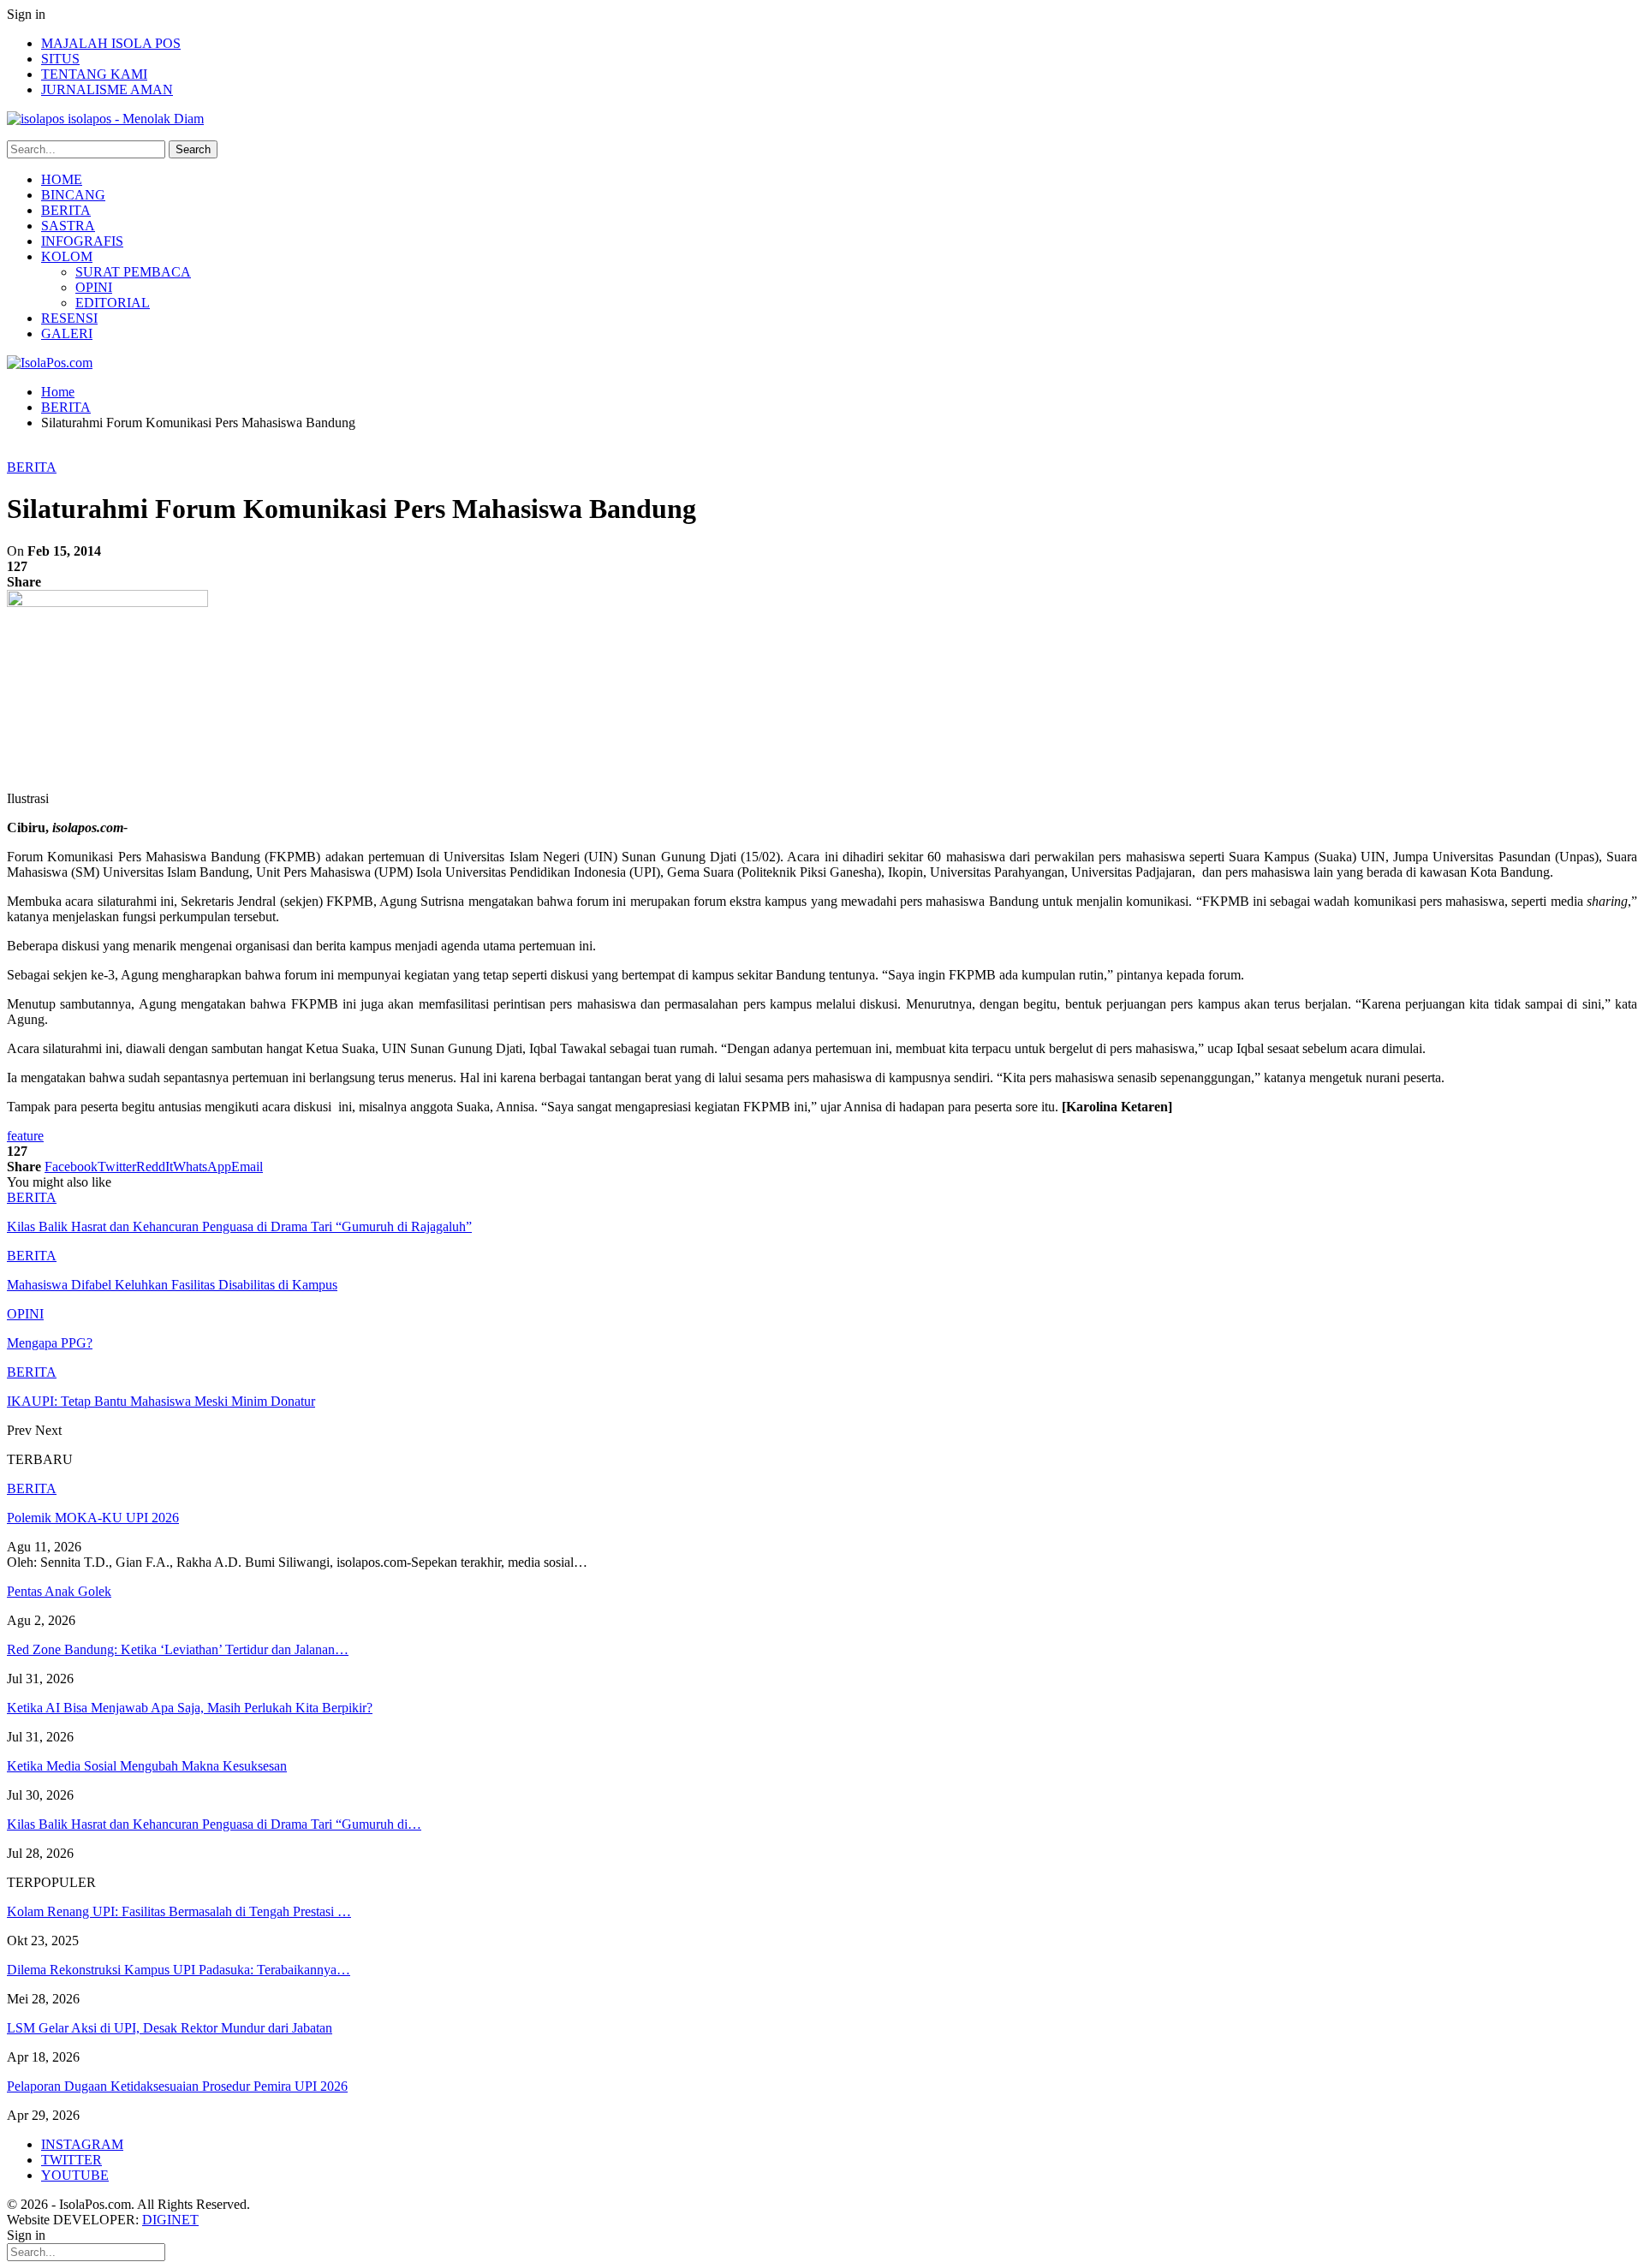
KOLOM (67, 256)
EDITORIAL (113, 303)
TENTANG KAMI (94, 74)
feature (25, 1136)
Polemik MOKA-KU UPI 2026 (93, 1518)
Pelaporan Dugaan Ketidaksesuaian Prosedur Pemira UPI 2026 (177, 2086)
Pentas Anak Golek (59, 1591)
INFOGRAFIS (82, 241)
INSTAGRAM (82, 2144)
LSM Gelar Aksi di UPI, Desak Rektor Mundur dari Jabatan (170, 2028)
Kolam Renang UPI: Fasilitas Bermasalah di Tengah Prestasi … (179, 1911)
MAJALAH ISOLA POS (111, 43)
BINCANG (73, 195)
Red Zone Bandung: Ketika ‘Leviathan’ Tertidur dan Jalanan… (178, 1649)
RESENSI (69, 318)
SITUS (60, 59)
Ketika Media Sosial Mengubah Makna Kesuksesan (147, 1766)
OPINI (94, 287)
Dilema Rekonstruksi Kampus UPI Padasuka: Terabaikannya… (179, 1970)
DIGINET (170, 2220)
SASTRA (68, 226)
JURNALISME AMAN (107, 89)
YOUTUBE (75, 2175)
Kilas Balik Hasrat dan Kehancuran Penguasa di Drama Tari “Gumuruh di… (214, 1824)
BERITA (66, 210)
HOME (62, 179)
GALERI (67, 333)
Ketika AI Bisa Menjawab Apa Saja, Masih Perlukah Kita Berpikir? (190, 1708)
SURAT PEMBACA (133, 272)
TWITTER (71, 2160)
